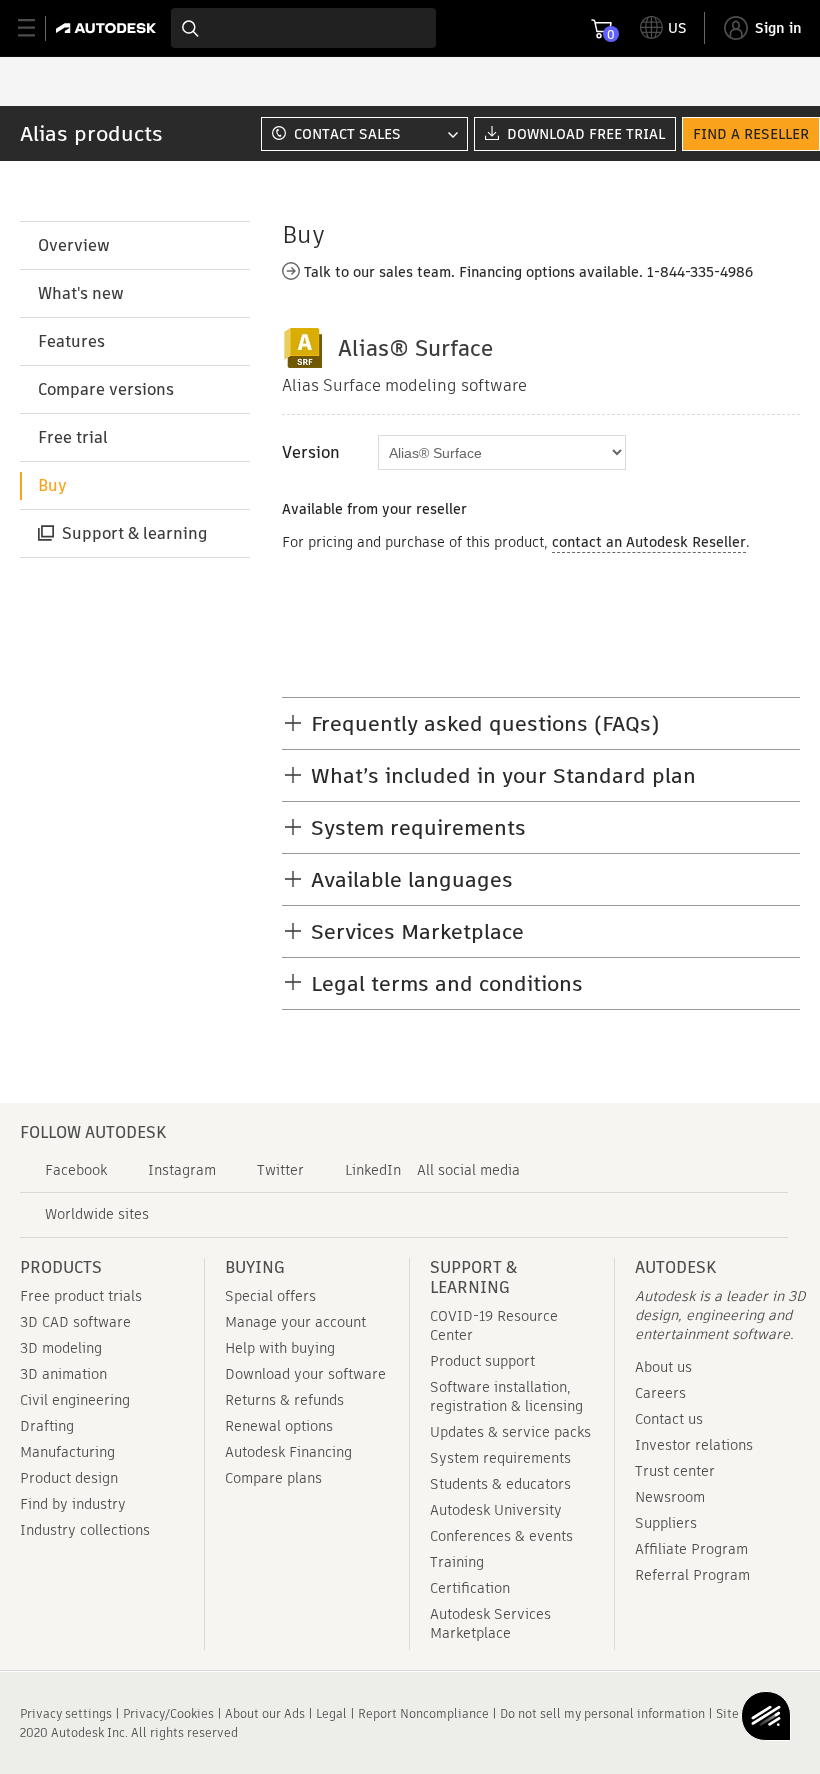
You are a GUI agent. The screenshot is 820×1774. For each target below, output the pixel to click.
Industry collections (85, 1530)
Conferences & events (501, 1536)
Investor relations (694, 1445)
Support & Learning (473, 1277)
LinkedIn (373, 1170)
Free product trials (81, 1296)
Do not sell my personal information (602, 1713)
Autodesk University (496, 1510)
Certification (470, 1588)
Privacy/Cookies (168, 1713)
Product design (69, 1478)
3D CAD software (75, 1322)
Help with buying (280, 1348)
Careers (660, 1393)
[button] (361, 134)
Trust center (675, 1471)
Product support (482, 1361)
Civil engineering (75, 1400)
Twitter (280, 1170)
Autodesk (675, 1267)
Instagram (182, 1170)
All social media (468, 1170)
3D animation (63, 1374)
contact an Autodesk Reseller (649, 542)
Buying (255, 1267)
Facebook (76, 1170)
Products (61, 1267)
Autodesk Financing (288, 1452)
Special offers (270, 1296)
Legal (331, 1713)
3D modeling (61, 1348)
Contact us (669, 1419)
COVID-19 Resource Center (494, 1325)
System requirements (500, 1458)
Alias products (91, 133)
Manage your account (295, 1322)
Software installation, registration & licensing (506, 1396)
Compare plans (273, 1478)
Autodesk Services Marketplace (490, 1623)
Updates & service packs (510, 1432)
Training (457, 1562)
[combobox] (303, 28)
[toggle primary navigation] (37, 28)
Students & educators (500, 1484)
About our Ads (265, 1713)
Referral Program (692, 1575)
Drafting (47, 1426)
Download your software (305, 1374)
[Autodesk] (108, 28)
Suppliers (666, 1523)
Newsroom (670, 1497)
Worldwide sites (97, 1214)
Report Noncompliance (423, 1713)
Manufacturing (67, 1452)
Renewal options (279, 1426)
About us (663, 1367)
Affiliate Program (691, 1549)
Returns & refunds (284, 1400)
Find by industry (73, 1504)
